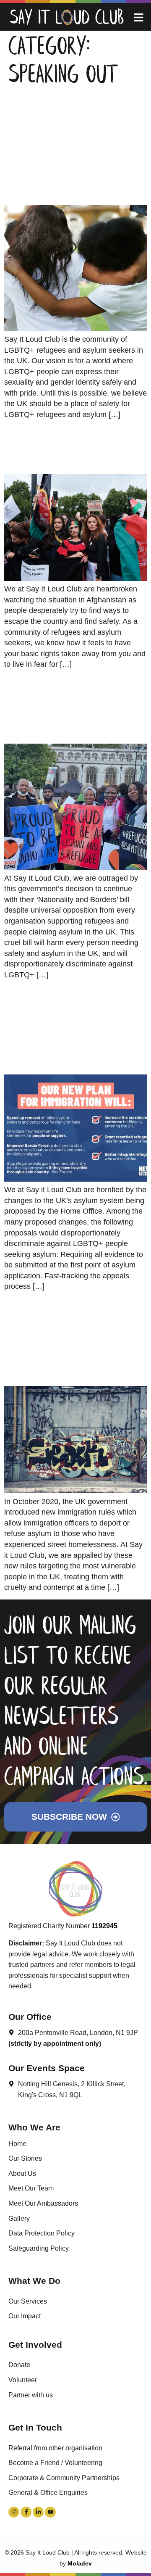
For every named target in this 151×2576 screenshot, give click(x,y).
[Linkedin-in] (38, 2512)
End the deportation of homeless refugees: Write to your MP (68, 1339)
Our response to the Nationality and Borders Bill (71, 707)
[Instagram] (14, 2512)
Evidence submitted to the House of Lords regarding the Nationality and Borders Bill (75, 148)
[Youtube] (50, 2512)
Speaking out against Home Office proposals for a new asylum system (74, 1027)
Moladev (80, 2563)
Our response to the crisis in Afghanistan (71, 447)
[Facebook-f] (26, 2512)
